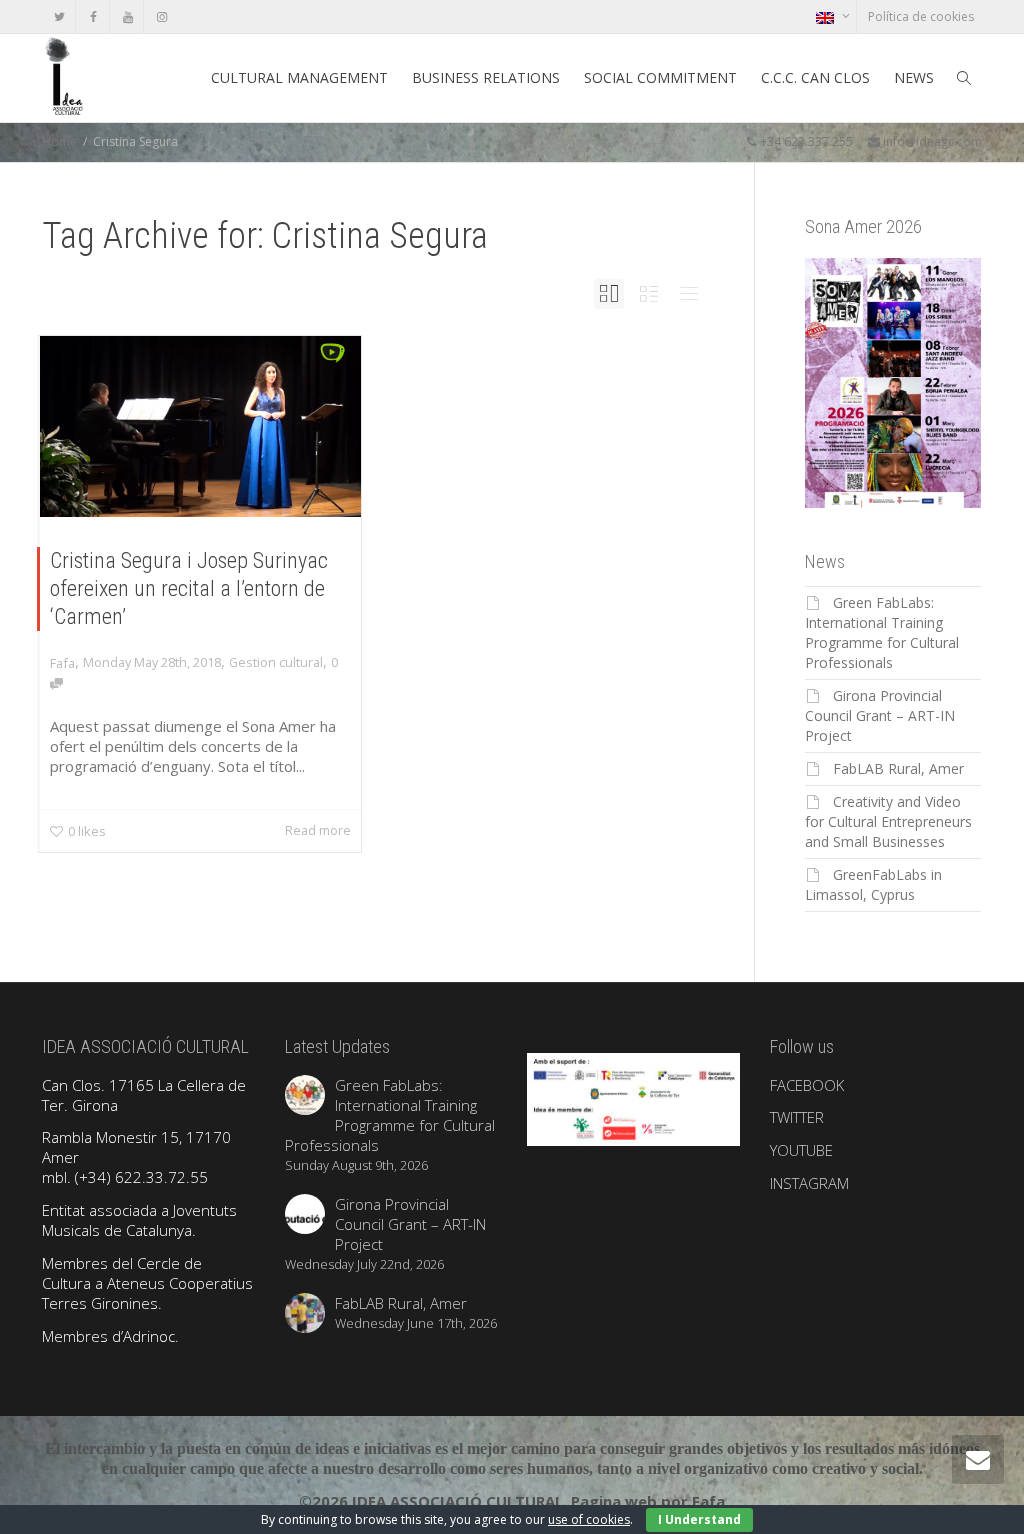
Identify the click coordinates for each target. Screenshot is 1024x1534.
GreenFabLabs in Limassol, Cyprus (873, 884)
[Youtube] (127, 16)
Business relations (486, 77)
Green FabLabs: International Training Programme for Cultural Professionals (882, 632)
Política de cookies (921, 16)
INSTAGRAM (809, 1183)
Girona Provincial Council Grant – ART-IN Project (880, 715)
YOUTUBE (801, 1150)
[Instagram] (161, 16)
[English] (832, 16)
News (914, 77)
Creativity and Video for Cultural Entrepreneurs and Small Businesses (888, 821)
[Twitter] (59, 16)
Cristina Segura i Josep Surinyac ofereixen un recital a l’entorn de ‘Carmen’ (189, 588)
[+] (200, 426)
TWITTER (797, 1117)
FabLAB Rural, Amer (898, 768)
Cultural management (299, 77)
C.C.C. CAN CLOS (815, 77)
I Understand (699, 1519)
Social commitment (660, 77)
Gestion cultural (276, 662)
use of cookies (589, 1519)
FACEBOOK (807, 1085)
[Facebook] (93, 16)
